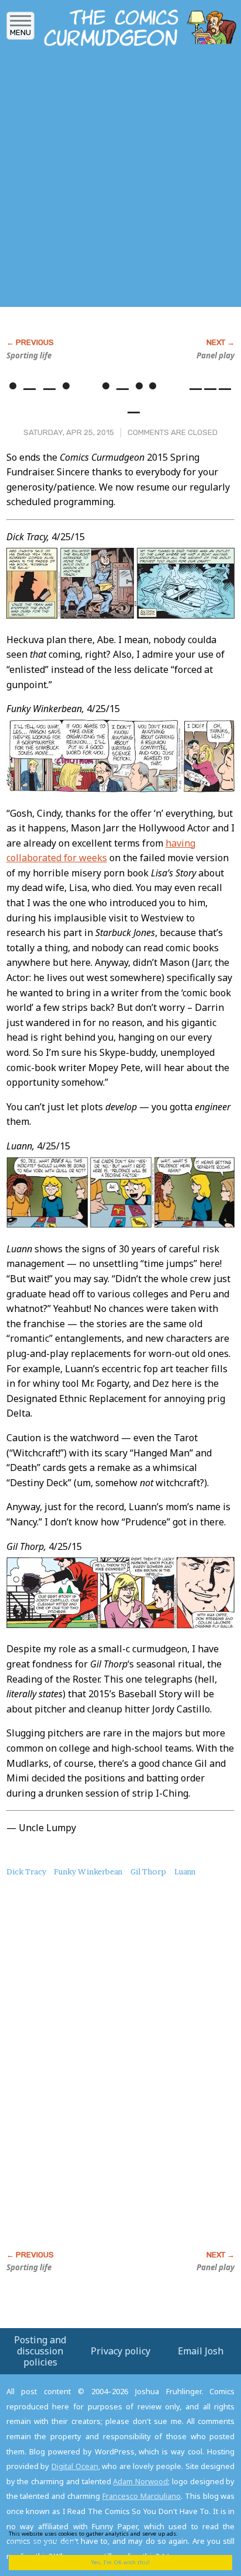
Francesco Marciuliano (142, 2496)
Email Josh (201, 2351)
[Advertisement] (120, 180)
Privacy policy (120, 2351)
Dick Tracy (26, 1871)
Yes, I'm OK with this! (120, 2562)
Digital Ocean (75, 2466)
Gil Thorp (148, 1871)
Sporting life (29, 355)
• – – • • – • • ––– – (120, 398)
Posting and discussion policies (40, 2351)
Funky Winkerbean (88, 1871)
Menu (20, 32)
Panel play (216, 355)
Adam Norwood (140, 2481)
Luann (185, 1871)
